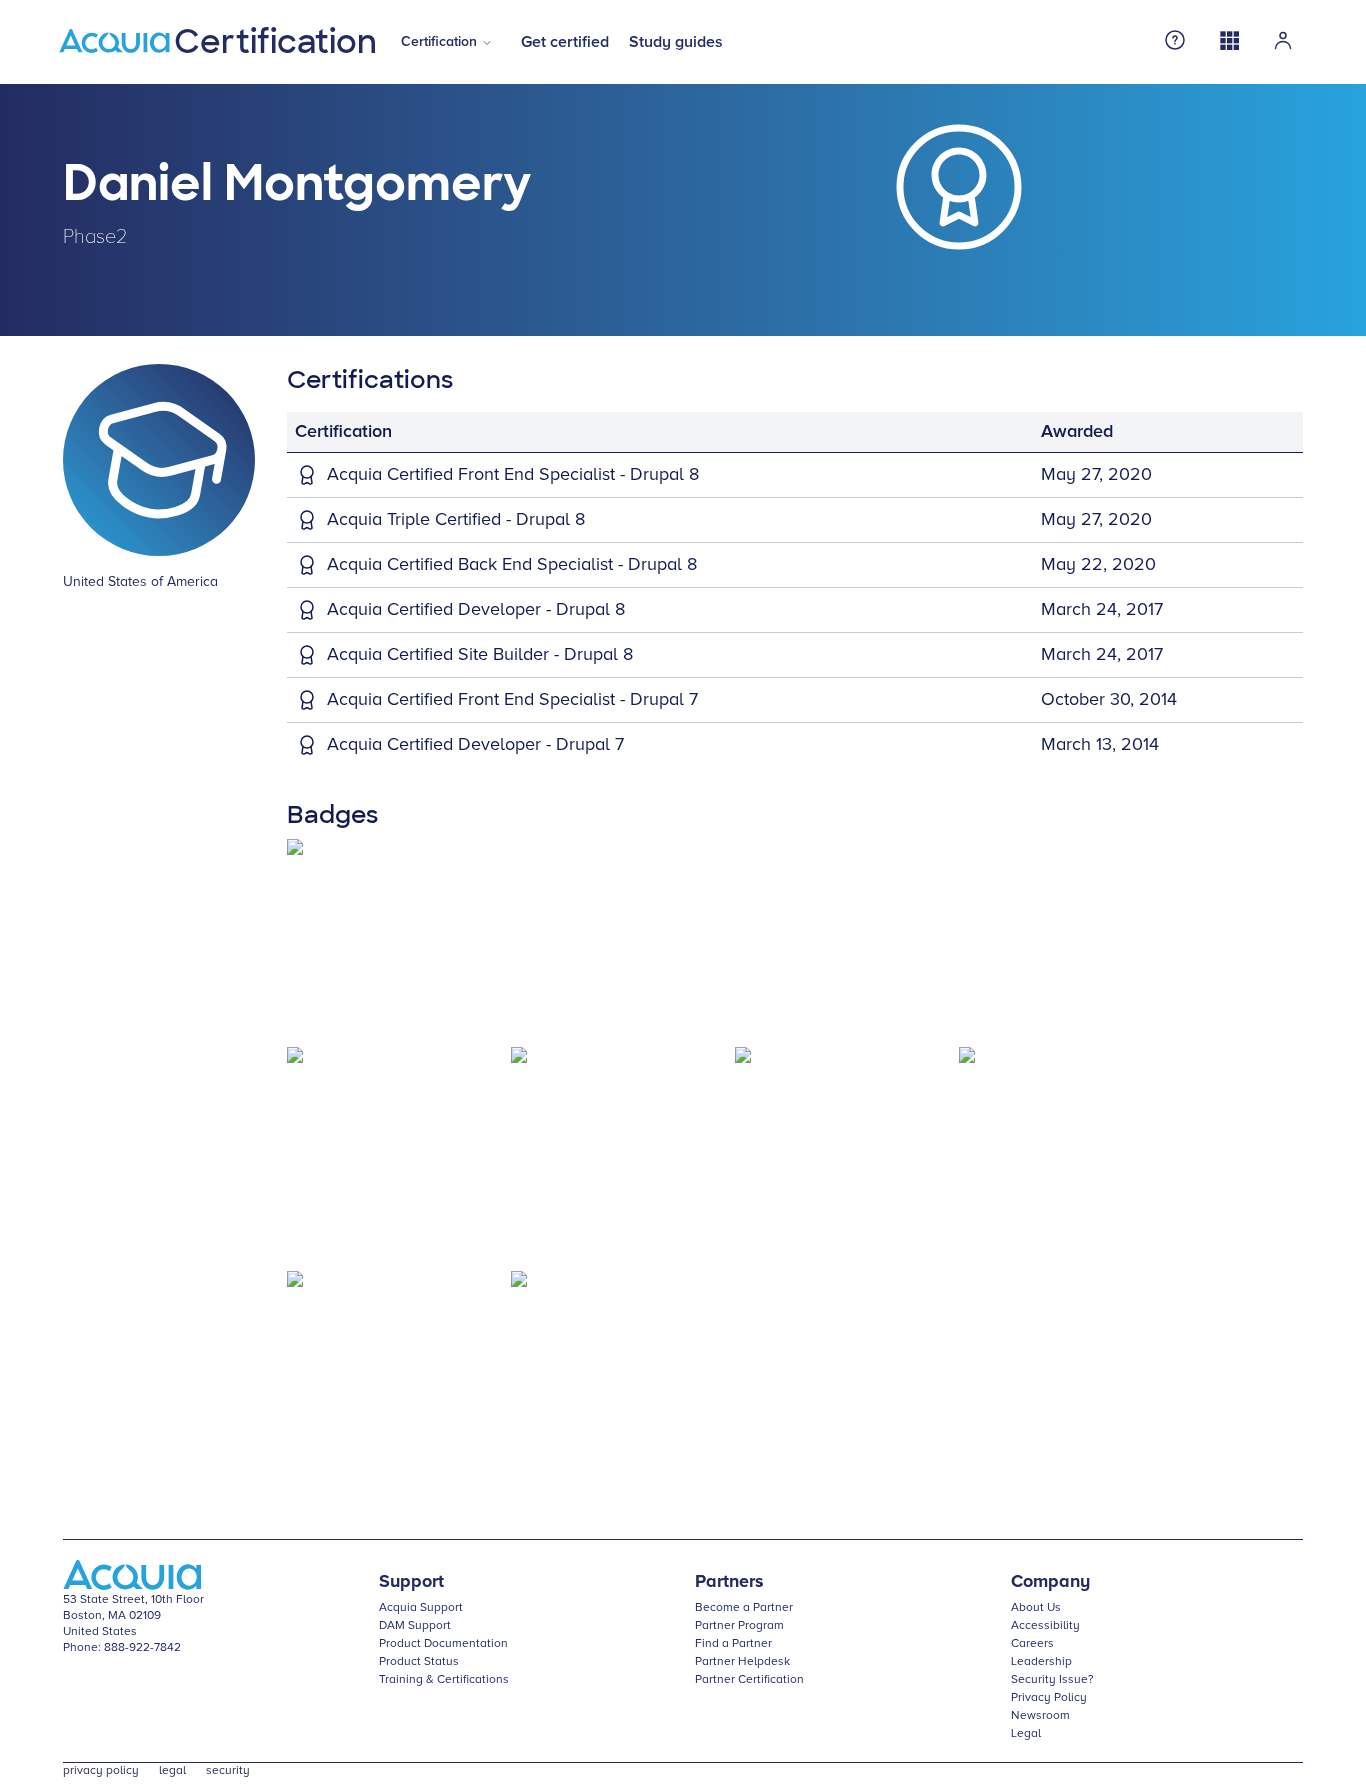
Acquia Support (421, 1608)
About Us (1036, 1608)
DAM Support (415, 1626)
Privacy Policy (1049, 1698)
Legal (1026, 1734)
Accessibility (1045, 1626)
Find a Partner (733, 1644)
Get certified (565, 42)
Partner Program (739, 1626)
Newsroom (1040, 1716)
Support (411, 1582)
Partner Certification (749, 1680)
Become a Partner (744, 1608)
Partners (729, 1582)
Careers (1032, 1644)
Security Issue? (1052, 1680)
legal (172, 1771)
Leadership (1041, 1662)
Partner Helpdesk (742, 1662)
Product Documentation (443, 1644)
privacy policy (101, 1771)
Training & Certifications (444, 1680)
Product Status (419, 1662)
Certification (439, 42)
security (228, 1771)
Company (1050, 1582)
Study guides (676, 42)
